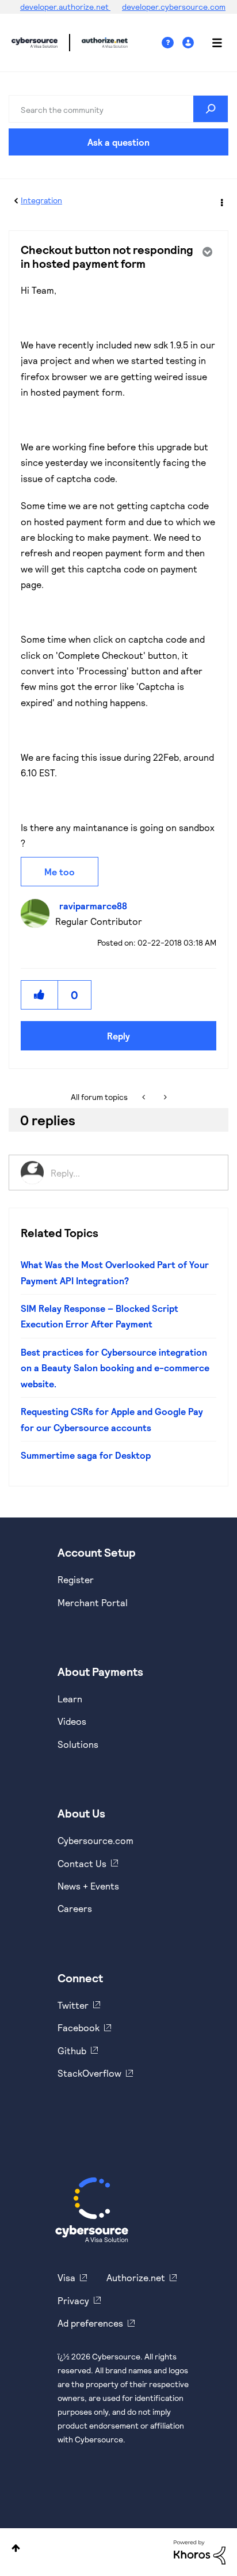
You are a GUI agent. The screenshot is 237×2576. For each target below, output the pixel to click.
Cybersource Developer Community (35, 43)
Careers (75, 1908)
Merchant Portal (93, 1602)
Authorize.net (136, 2277)
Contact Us (82, 1863)
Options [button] (221, 201)
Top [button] (16, 2548)
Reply (118, 1036)
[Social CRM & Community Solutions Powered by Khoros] (200, 2551)
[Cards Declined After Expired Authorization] (145, 1097)
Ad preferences (90, 2323)
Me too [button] (60, 872)
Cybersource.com (95, 1840)
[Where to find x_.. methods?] (164, 1097)
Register (76, 1579)
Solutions (78, 1744)
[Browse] (211, 43)
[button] (40, 995)
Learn (70, 1699)
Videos (72, 1721)
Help (172, 43)
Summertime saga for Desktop (86, 1455)
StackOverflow (89, 2073)
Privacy (73, 2300)
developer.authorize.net (65, 7)
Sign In (190, 43)
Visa (66, 2277)
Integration (41, 200)
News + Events (88, 1886)
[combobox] (118, 109)
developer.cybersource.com (174, 7)
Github (72, 2050)
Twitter (73, 2005)
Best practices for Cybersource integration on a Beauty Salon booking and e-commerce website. (115, 1368)
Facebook (79, 2027)
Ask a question (118, 142)
